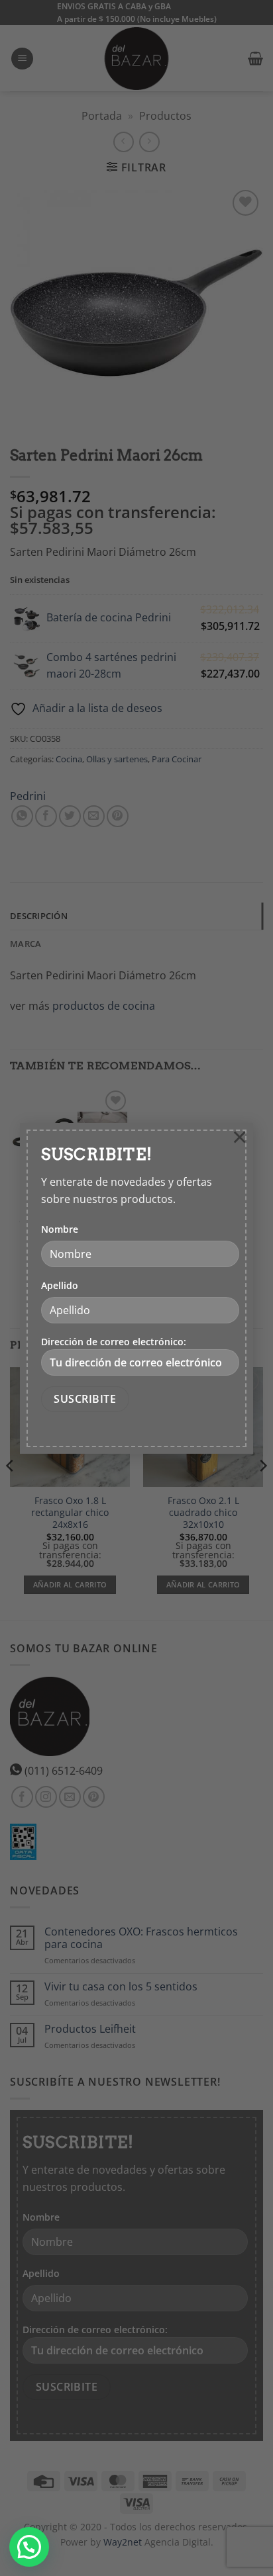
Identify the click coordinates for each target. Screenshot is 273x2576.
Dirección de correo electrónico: (114, 1342)
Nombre (60, 1229)
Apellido (60, 1285)
